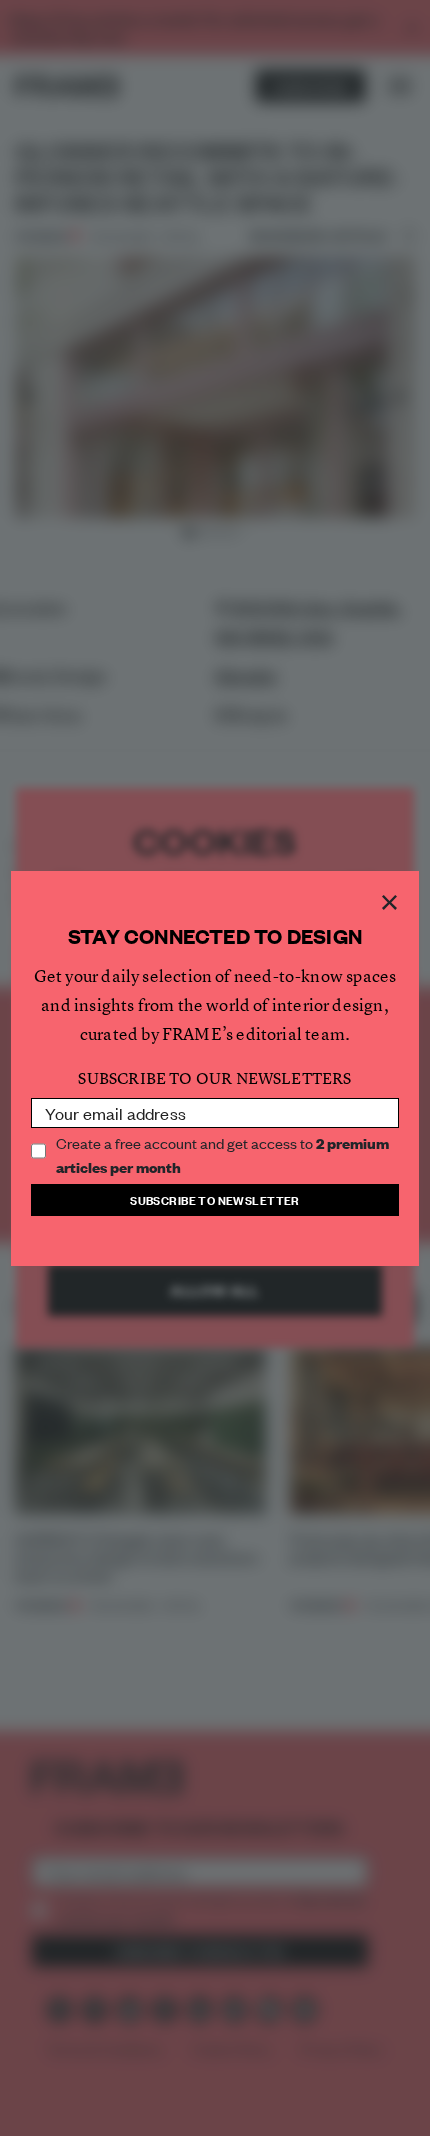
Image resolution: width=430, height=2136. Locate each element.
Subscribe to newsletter (215, 1199)
